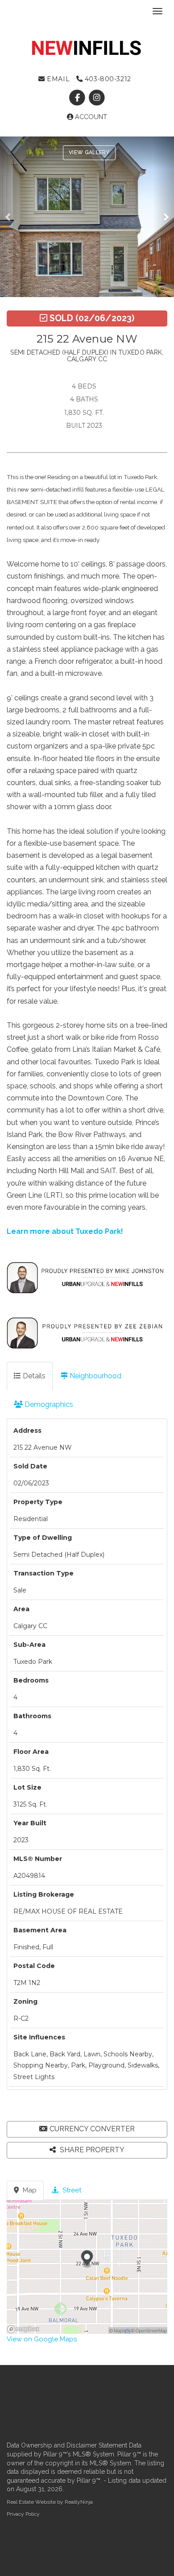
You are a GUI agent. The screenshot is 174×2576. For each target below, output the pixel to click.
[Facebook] (78, 98)
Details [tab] (33, 1376)
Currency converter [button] (92, 2129)
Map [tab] (29, 2190)
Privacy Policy (23, 2514)
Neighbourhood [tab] (95, 1376)
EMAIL (57, 79)
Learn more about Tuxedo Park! (65, 1231)
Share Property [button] (91, 2150)
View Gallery (89, 153)
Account (90, 117)
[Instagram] (97, 98)
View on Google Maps (42, 2339)
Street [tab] (71, 2190)
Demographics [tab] (48, 1404)
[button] (10, 217)
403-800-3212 (107, 79)
